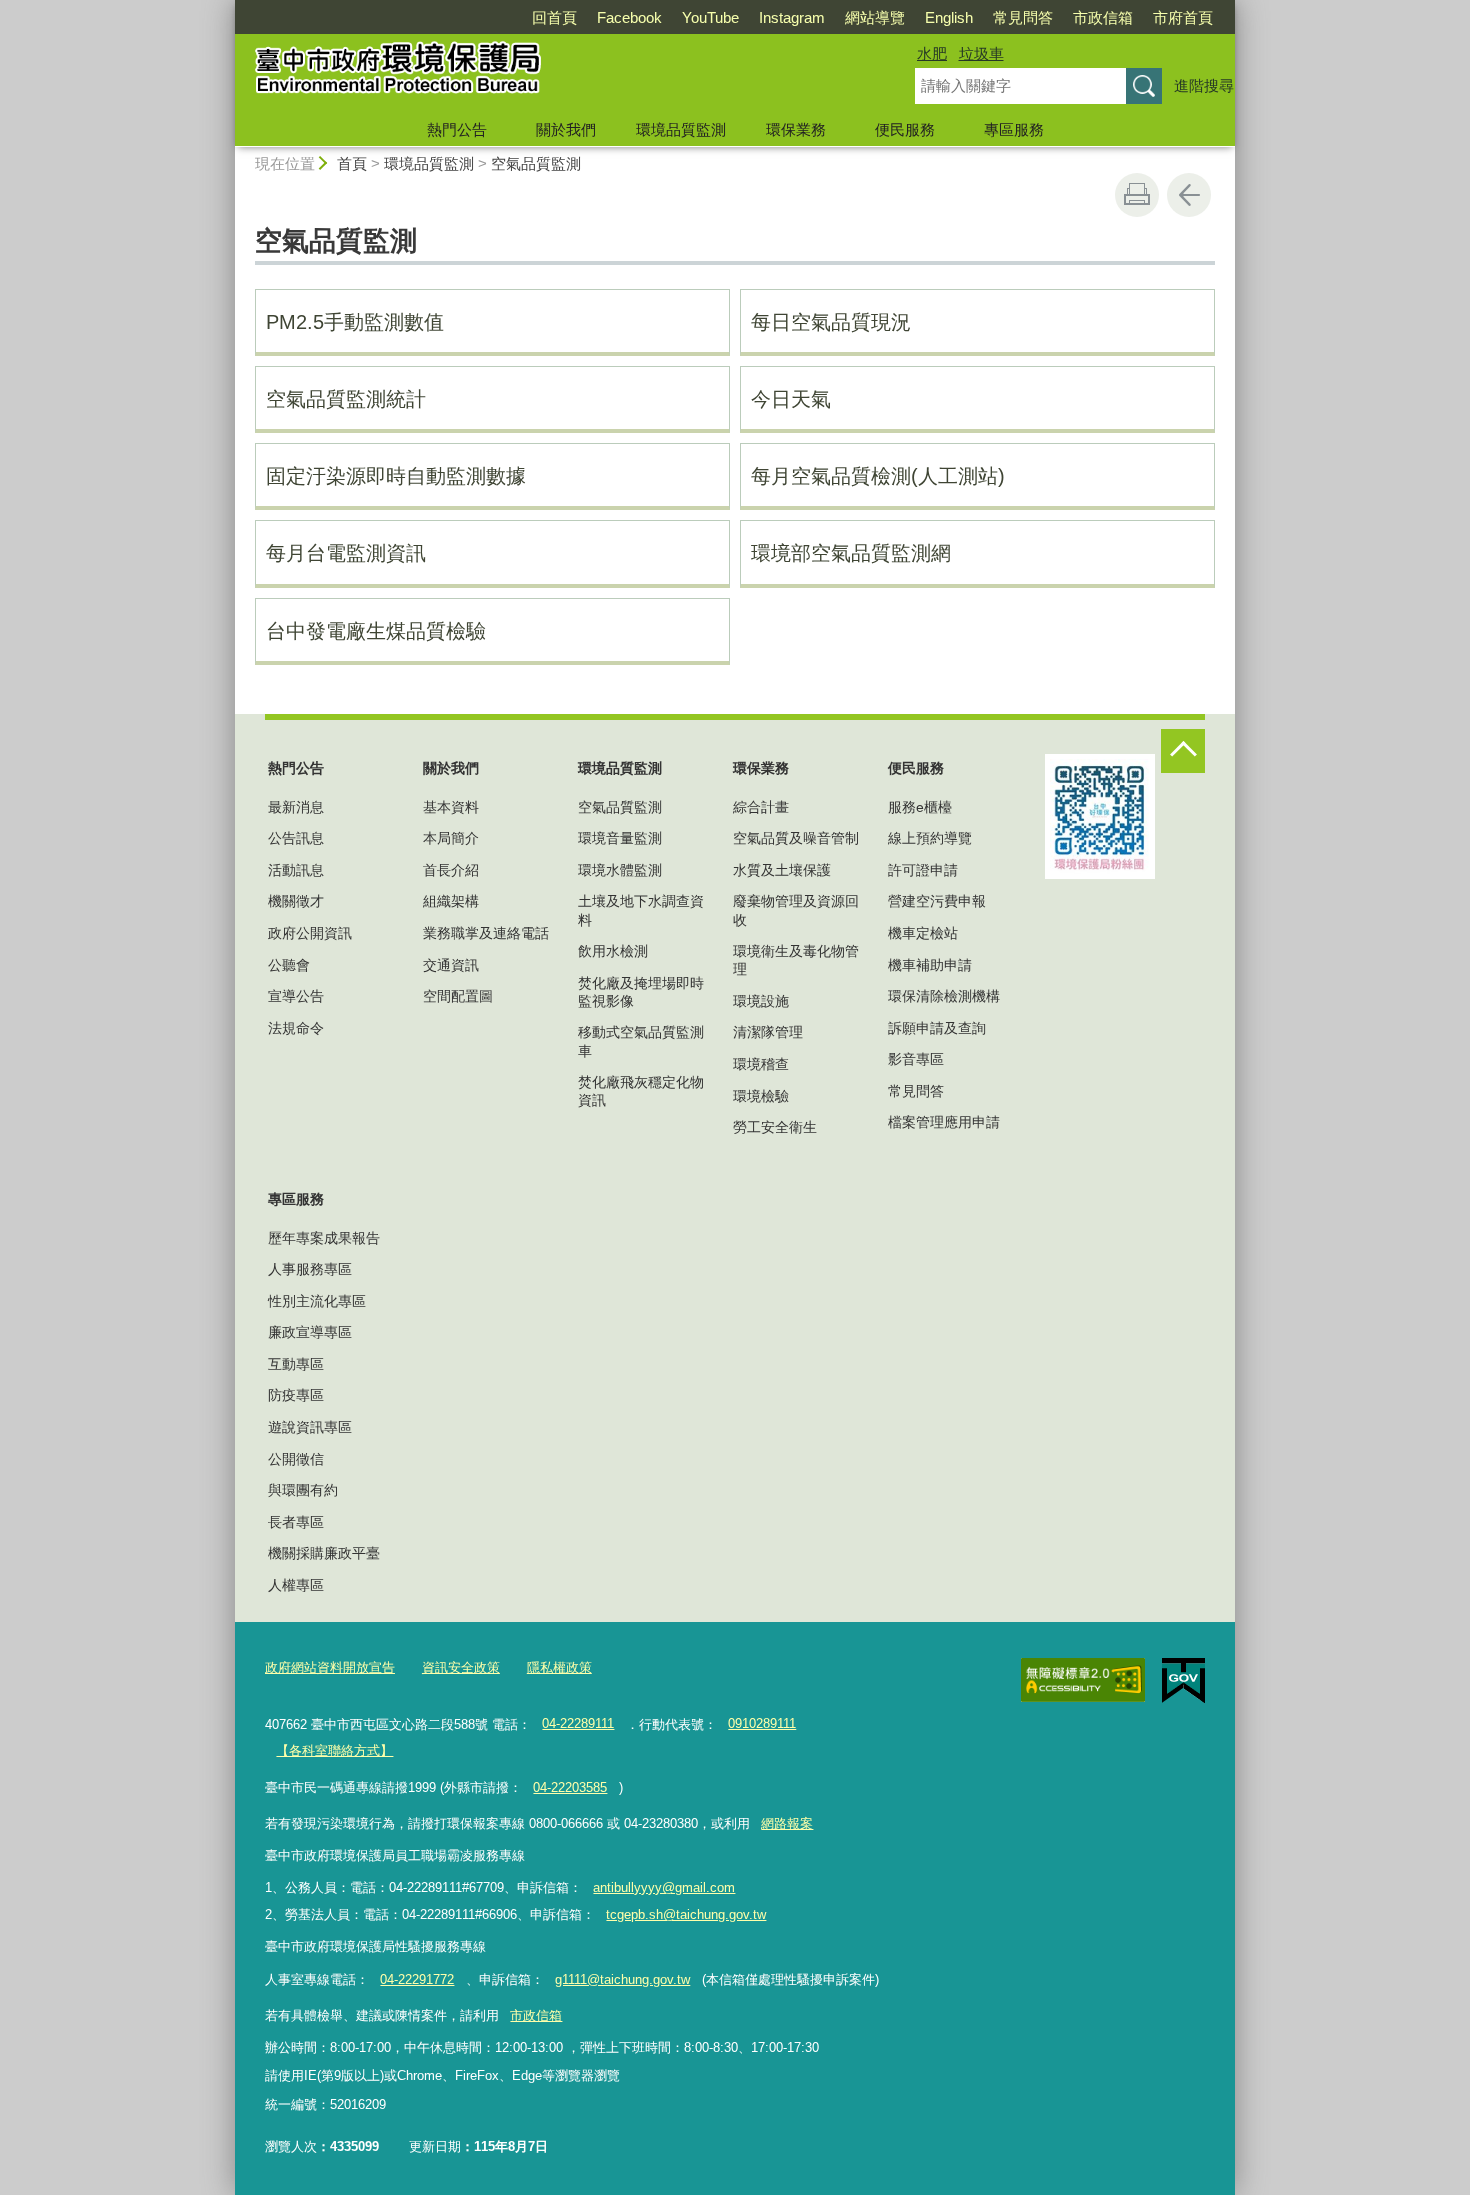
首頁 (352, 163)
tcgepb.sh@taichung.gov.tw (686, 1914)
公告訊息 (296, 838)
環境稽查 (761, 1064)
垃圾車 (981, 53)
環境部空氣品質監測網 (851, 553)
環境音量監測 (620, 838)
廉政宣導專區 (310, 1332)
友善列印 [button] (1137, 195)
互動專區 (296, 1364)
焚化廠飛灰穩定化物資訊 (641, 1091)
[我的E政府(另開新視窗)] (1183, 1681)
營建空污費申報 (937, 901)
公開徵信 (296, 1459)
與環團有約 (303, 1490)
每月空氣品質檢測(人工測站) (878, 476)
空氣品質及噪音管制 (796, 838)
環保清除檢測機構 (944, 996)
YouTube (710, 17)
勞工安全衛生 (775, 1127)
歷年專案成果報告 (324, 1238)
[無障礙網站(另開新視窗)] (1083, 1680)
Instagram (792, 17)
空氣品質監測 (536, 163)
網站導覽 (875, 17)
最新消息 (296, 807)
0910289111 (762, 1723)
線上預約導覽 (930, 838)
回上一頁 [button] (1189, 195)
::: (226, 8)
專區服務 (1014, 129)
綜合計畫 (761, 807)
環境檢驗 (761, 1096)
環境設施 (761, 1001)
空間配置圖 (458, 996)
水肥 (932, 53)
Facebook (629, 17)
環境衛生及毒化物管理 (796, 960)
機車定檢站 (923, 933)
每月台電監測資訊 (346, 553)
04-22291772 (417, 1979)
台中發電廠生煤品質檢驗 (376, 631)
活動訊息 (296, 870)
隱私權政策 (559, 1667)
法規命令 (296, 1028)
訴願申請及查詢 (937, 1028)
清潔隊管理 (768, 1032)
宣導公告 (296, 996)
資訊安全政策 (461, 1667)
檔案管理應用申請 (944, 1122)
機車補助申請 (930, 965)
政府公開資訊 (310, 933)
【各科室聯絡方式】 (334, 1750)
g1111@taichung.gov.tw (622, 1979)
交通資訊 (451, 965)
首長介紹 (451, 870)
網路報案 (787, 1823)
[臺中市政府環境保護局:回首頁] (551, 73)
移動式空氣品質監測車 (641, 1041)
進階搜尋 (1204, 85)
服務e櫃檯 (920, 807)
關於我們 (566, 129)
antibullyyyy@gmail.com (664, 1887)
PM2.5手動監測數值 (355, 322)
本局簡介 (451, 838)
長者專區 (296, 1522)
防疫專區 (296, 1395)
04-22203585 (570, 1787)
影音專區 (916, 1059)
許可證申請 (923, 870)
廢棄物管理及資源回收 (796, 910)
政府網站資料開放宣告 (330, 1667)
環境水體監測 (620, 870)
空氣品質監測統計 (346, 399)
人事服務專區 (310, 1269)
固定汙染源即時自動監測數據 (396, 476)
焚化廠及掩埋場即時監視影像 (641, 992)
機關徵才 (296, 901)
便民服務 (905, 129)
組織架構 (451, 901)
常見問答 (1023, 17)
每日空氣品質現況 (831, 322)
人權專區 (296, 1585)
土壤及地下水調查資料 (641, 910)
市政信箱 (1103, 17)
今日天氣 (791, 399)
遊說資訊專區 (310, 1427)
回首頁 (554, 17)
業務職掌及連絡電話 (486, 933)
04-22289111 (578, 1723)
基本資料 (451, 807)
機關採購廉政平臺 (324, 1553)
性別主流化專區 (317, 1301)
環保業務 (796, 129)
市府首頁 (1183, 17)
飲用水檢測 (613, 951)
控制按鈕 (1183, 751)
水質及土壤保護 (782, 870)
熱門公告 (457, 129)
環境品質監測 (681, 129)
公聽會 (289, 965)
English (949, 17)
